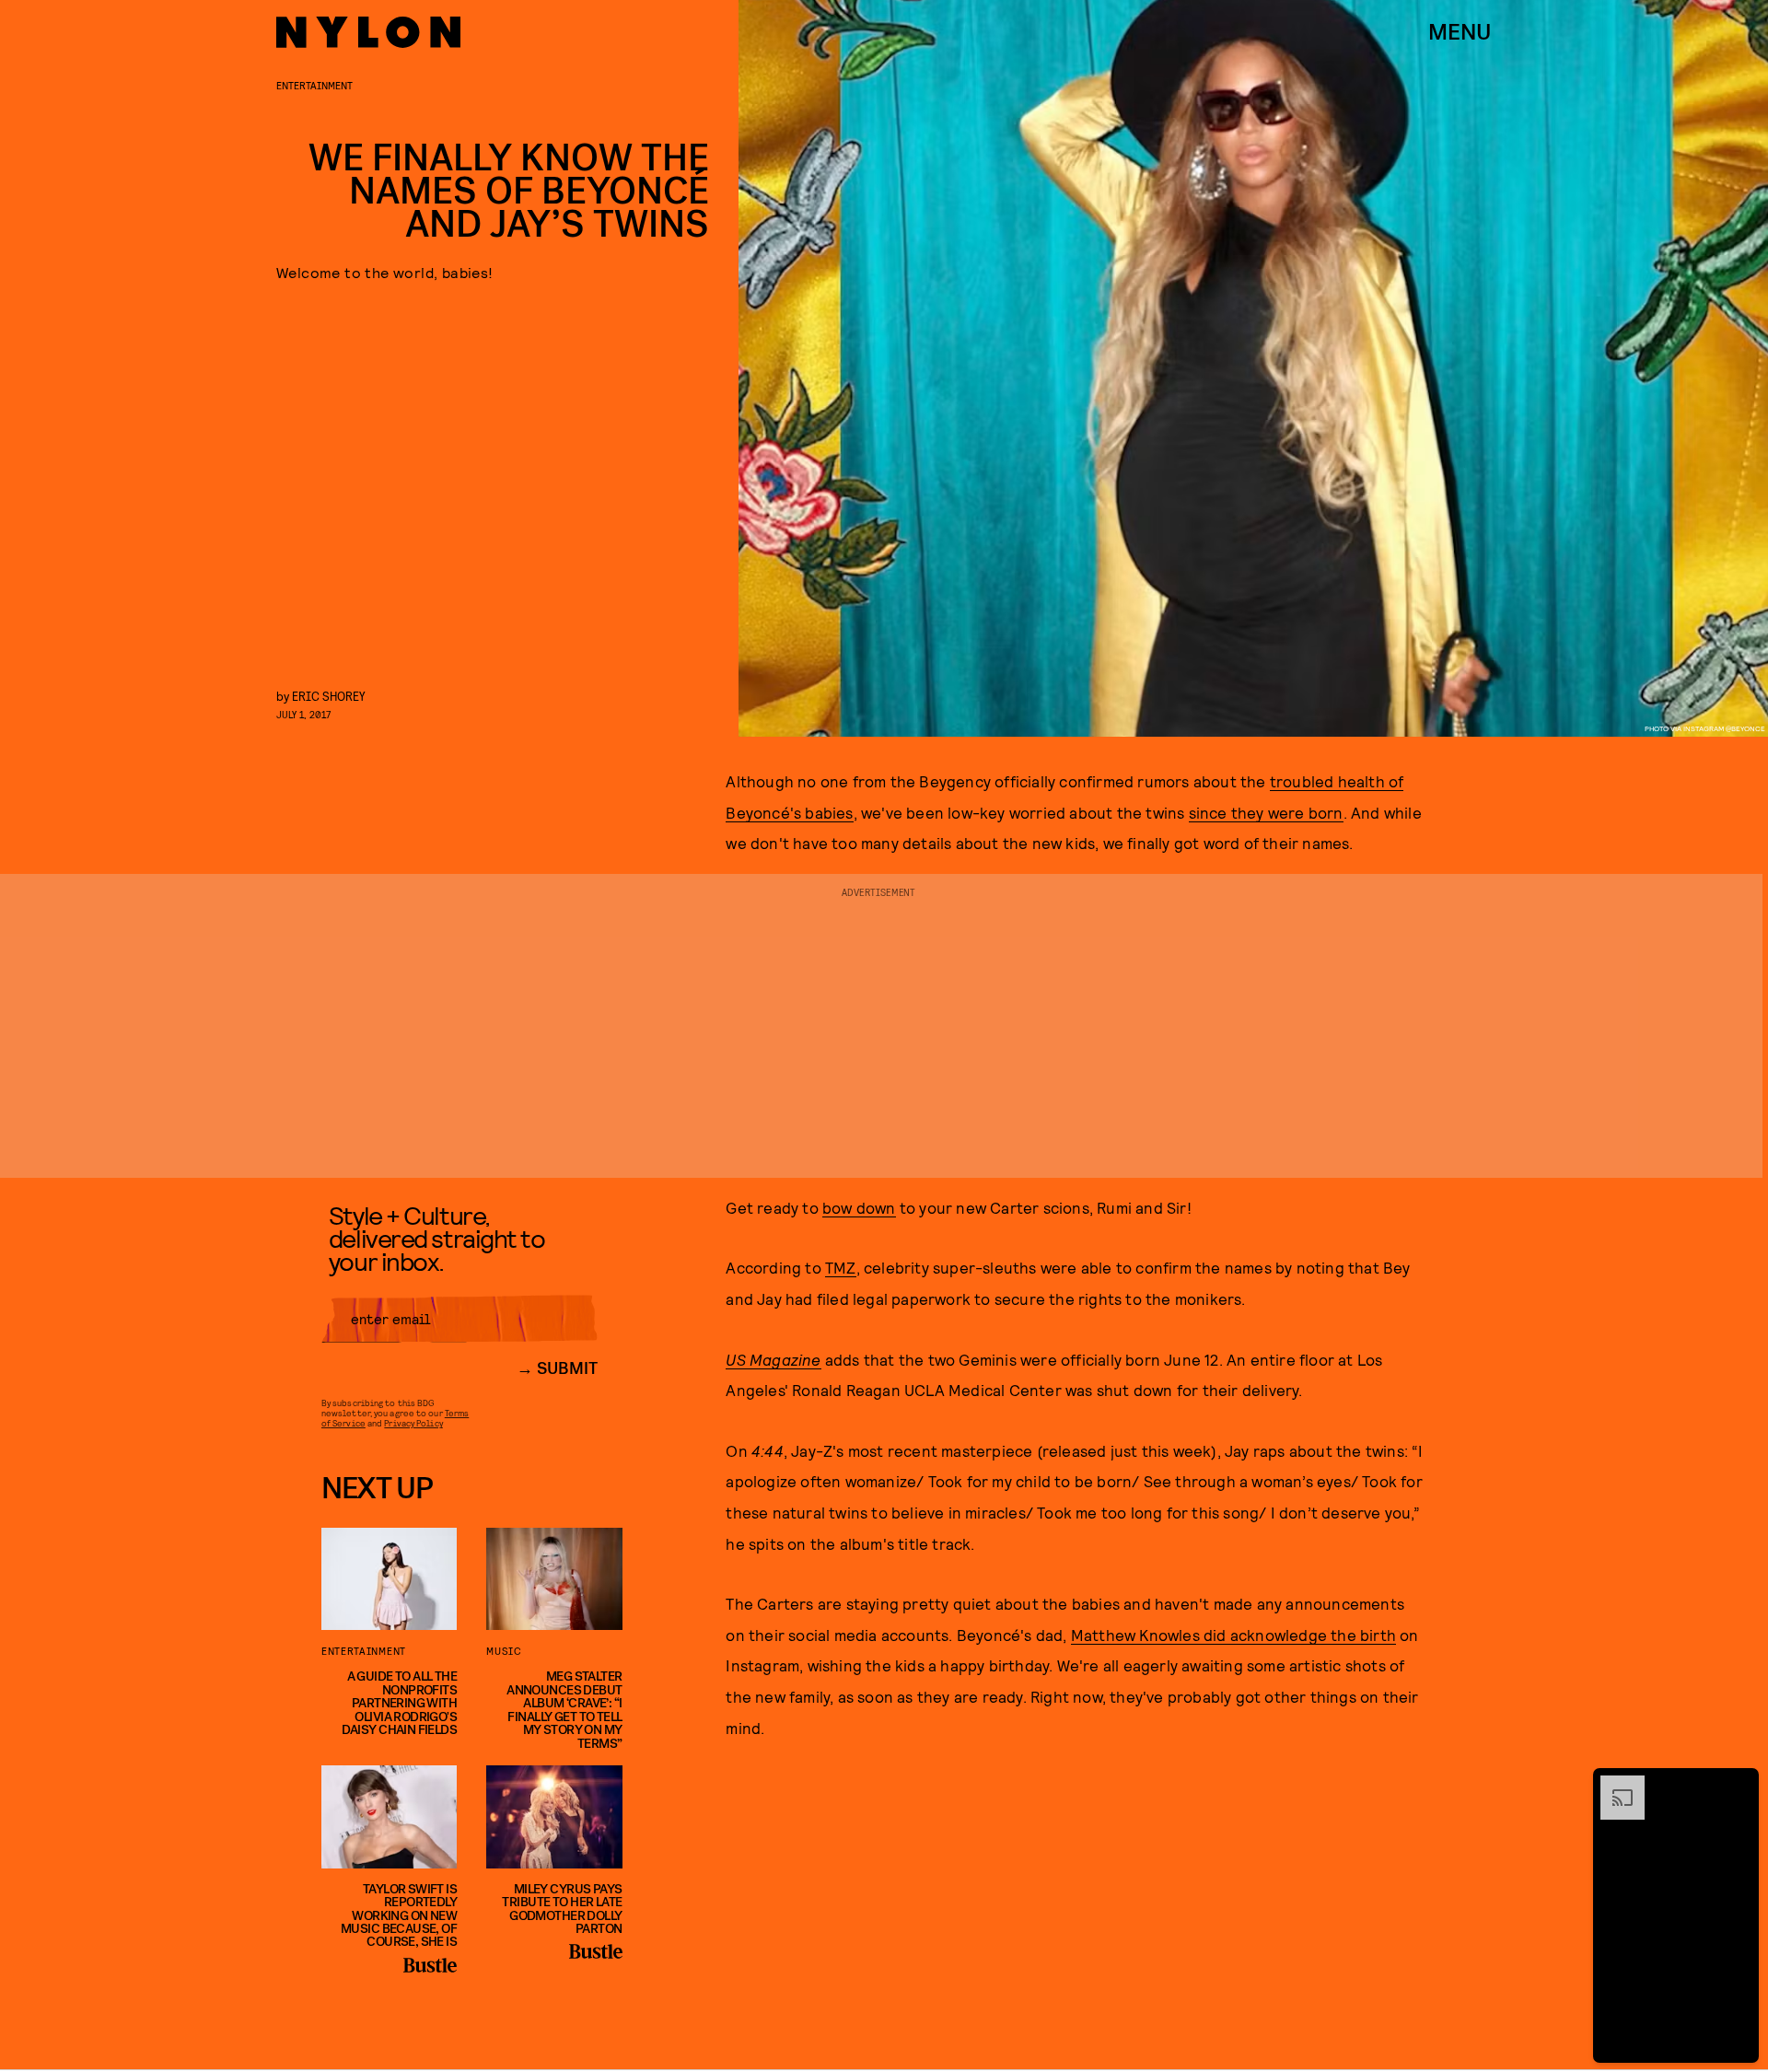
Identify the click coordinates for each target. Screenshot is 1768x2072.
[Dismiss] (1739, 1785)
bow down (859, 1207)
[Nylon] (368, 32)
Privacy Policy (413, 1423)
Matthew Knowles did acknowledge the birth (1233, 1635)
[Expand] (1613, 1785)
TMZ (841, 1267)
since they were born (1266, 812)
